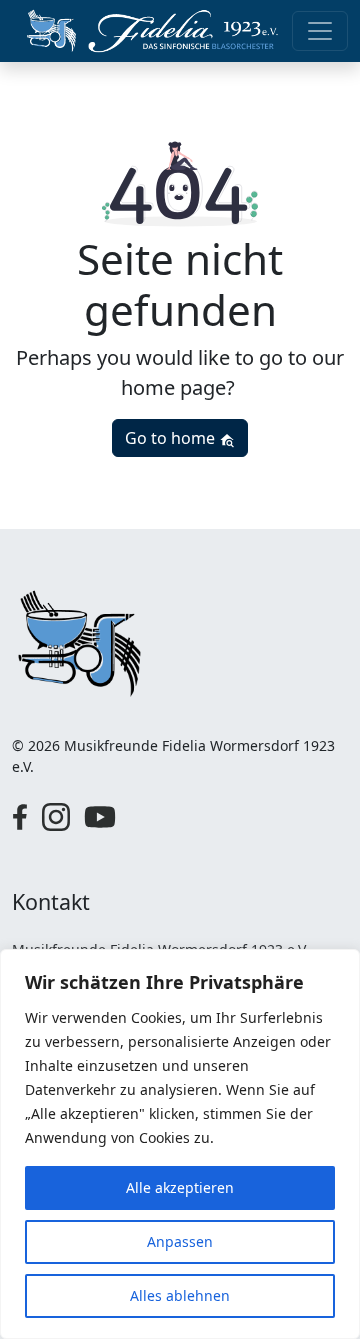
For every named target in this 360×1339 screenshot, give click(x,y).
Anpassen (180, 1241)
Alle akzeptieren (180, 1187)
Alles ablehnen (180, 1295)
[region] (180, 1144)
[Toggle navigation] (320, 31)
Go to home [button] (172, 438)
